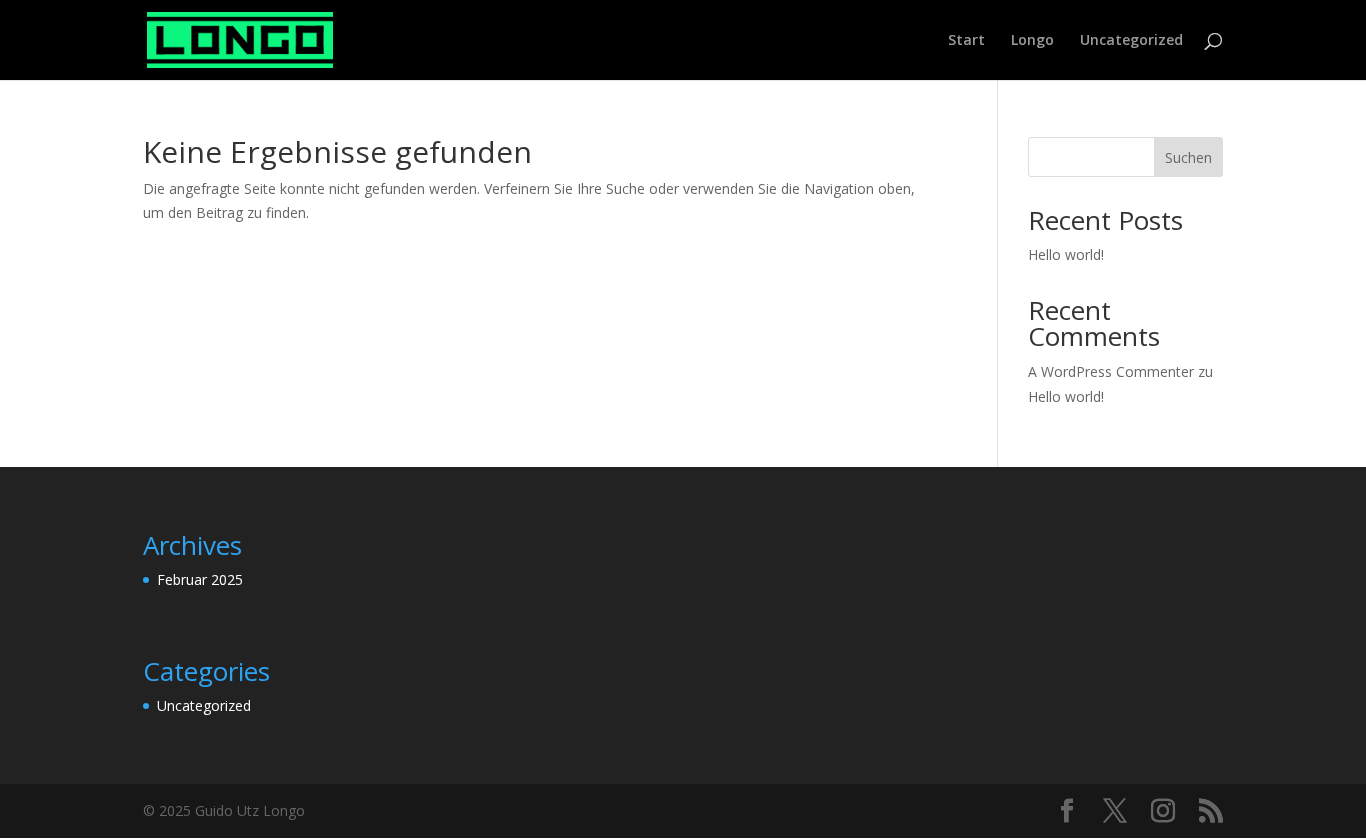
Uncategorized (1131, 41)
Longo (1032, 41)
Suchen (1188, 157)
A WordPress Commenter (1111, 371)
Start (966, 41)
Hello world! (1066, 254)
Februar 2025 (200, 579)
